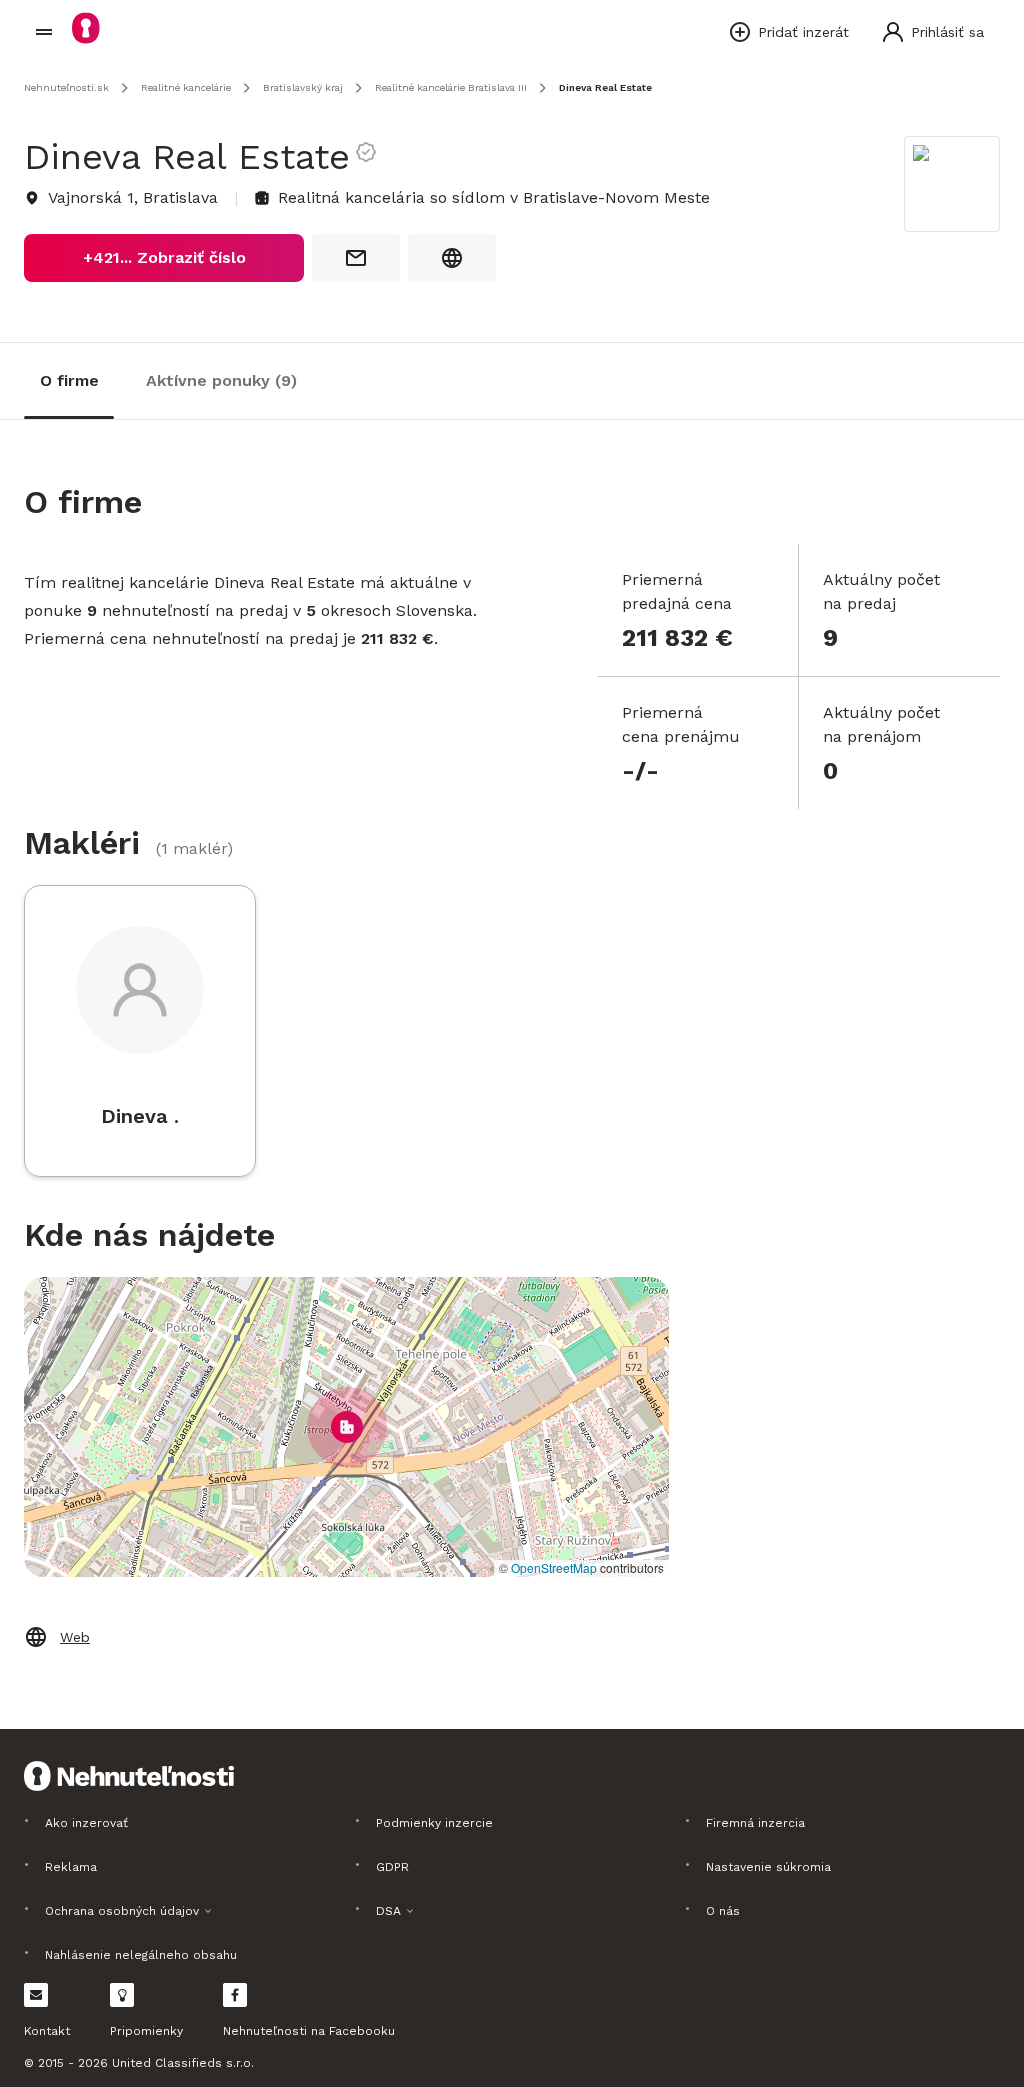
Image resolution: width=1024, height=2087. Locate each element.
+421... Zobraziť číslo (164, 257)
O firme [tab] (69, 380)
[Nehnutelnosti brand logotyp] (44, 32)
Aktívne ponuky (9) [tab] (221, 380)
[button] (347, 1427)
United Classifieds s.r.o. (183, 2063)
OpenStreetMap (554, 1567)
